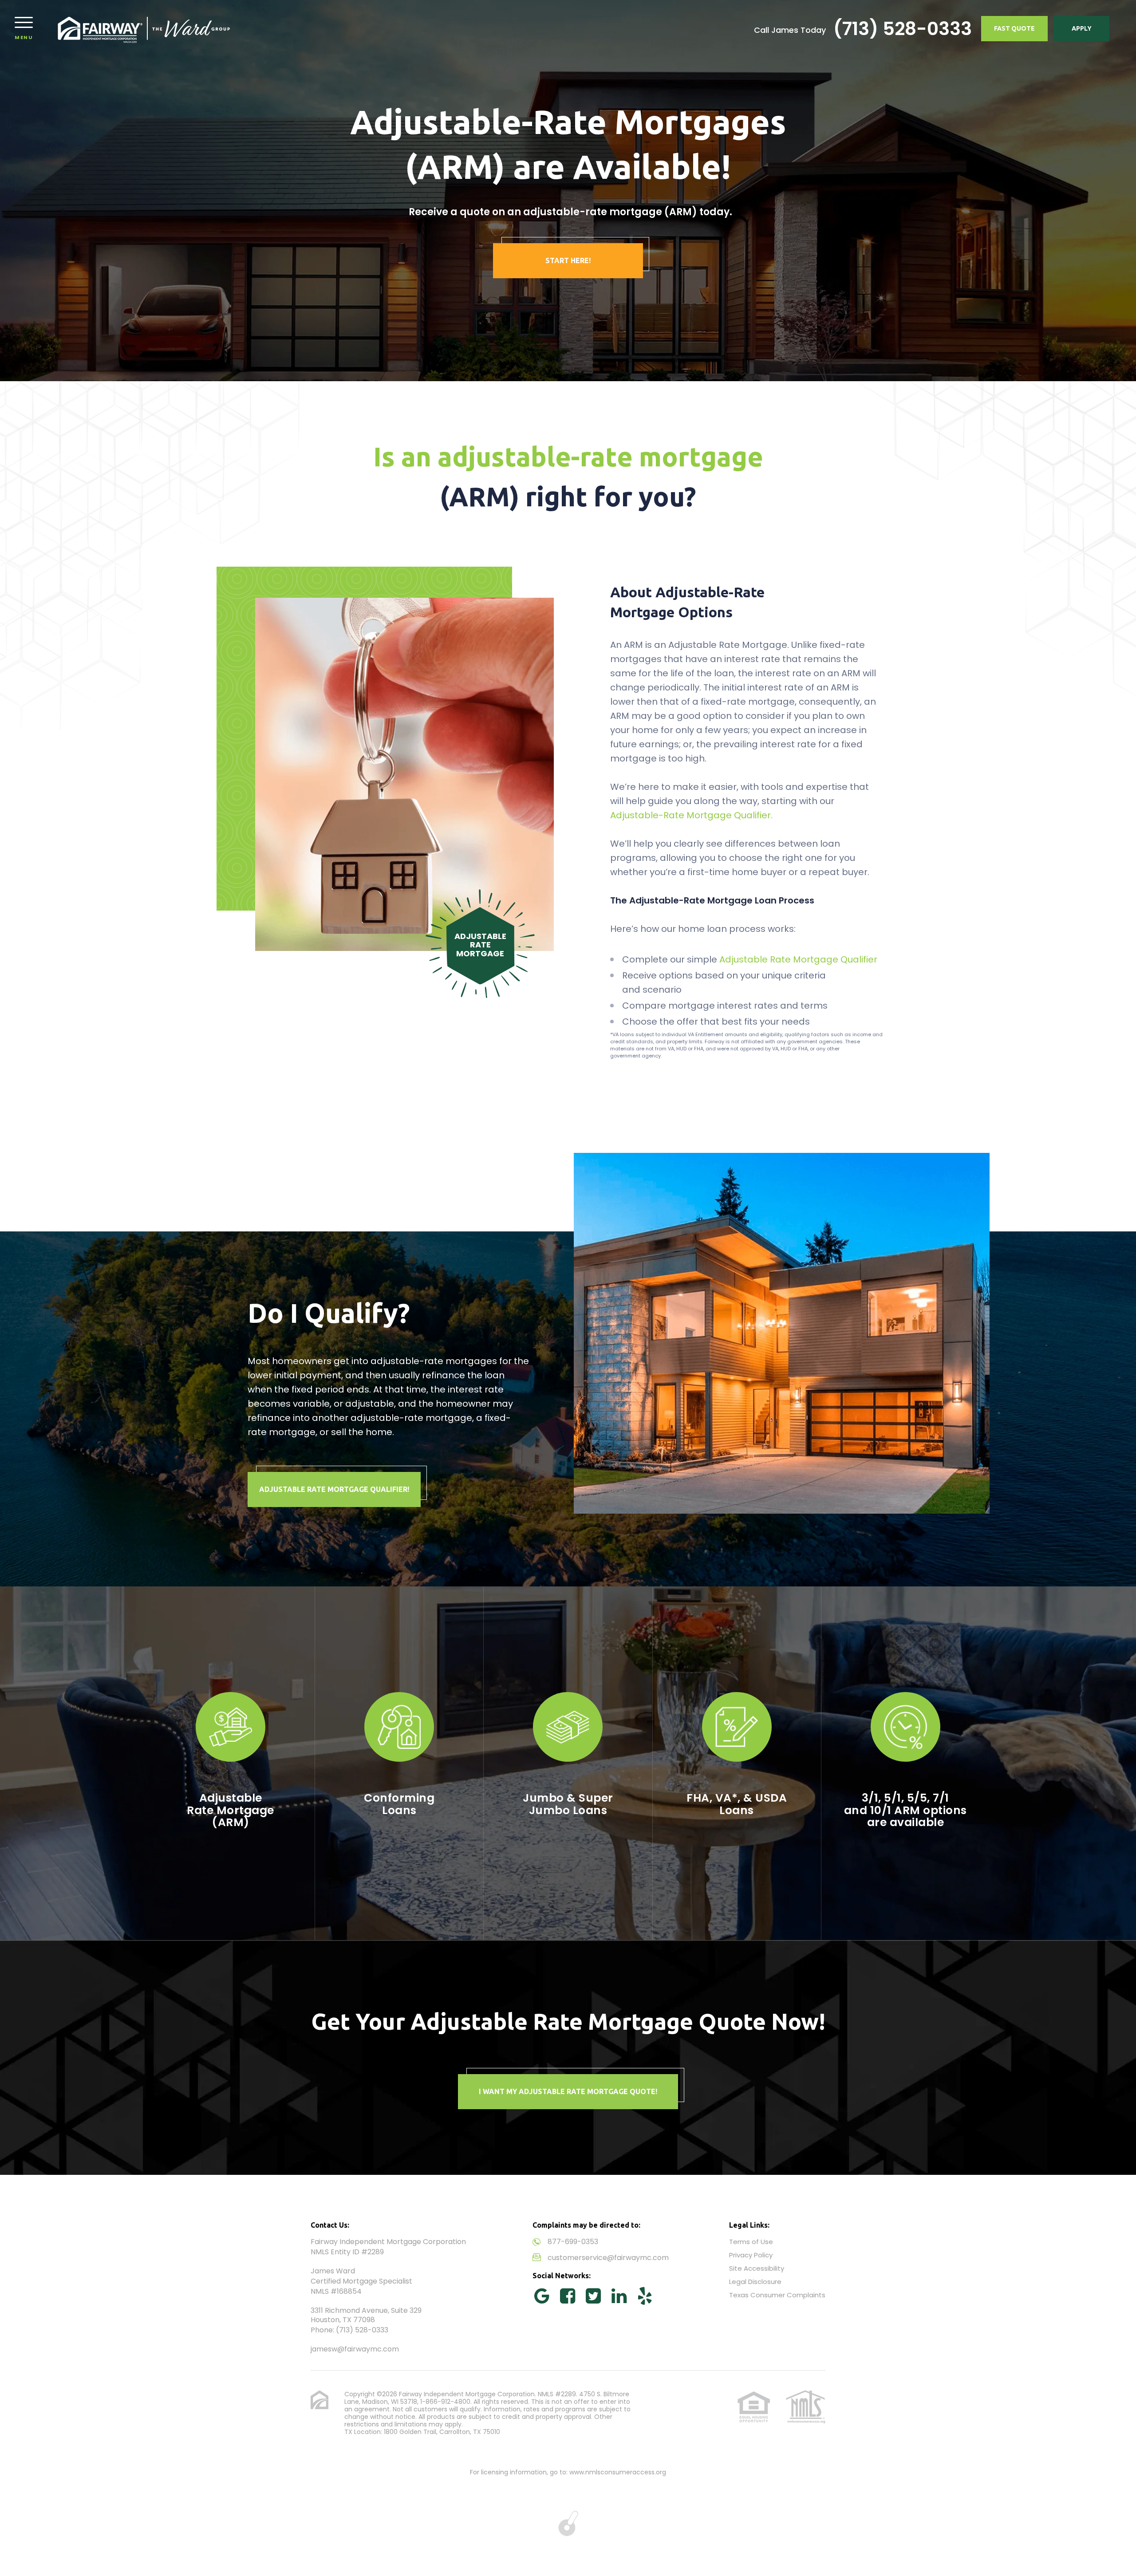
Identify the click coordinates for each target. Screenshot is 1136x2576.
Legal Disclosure (755, 2282)
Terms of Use (751, 2242)
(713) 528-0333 (903, 29)
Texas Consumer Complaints (777, 2295)
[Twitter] (593, 2296)
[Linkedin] (619, 2296)
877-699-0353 (573, 2242)
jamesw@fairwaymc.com (355, 2349)
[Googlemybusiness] (542, 2296)
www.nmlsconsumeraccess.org (618, 2472)
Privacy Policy (751, 2255)
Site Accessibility (757, 2268)
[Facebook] (568, 2296)
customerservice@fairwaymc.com (608, 2258)
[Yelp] (645, 2296)
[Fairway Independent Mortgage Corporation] (145, 29)
